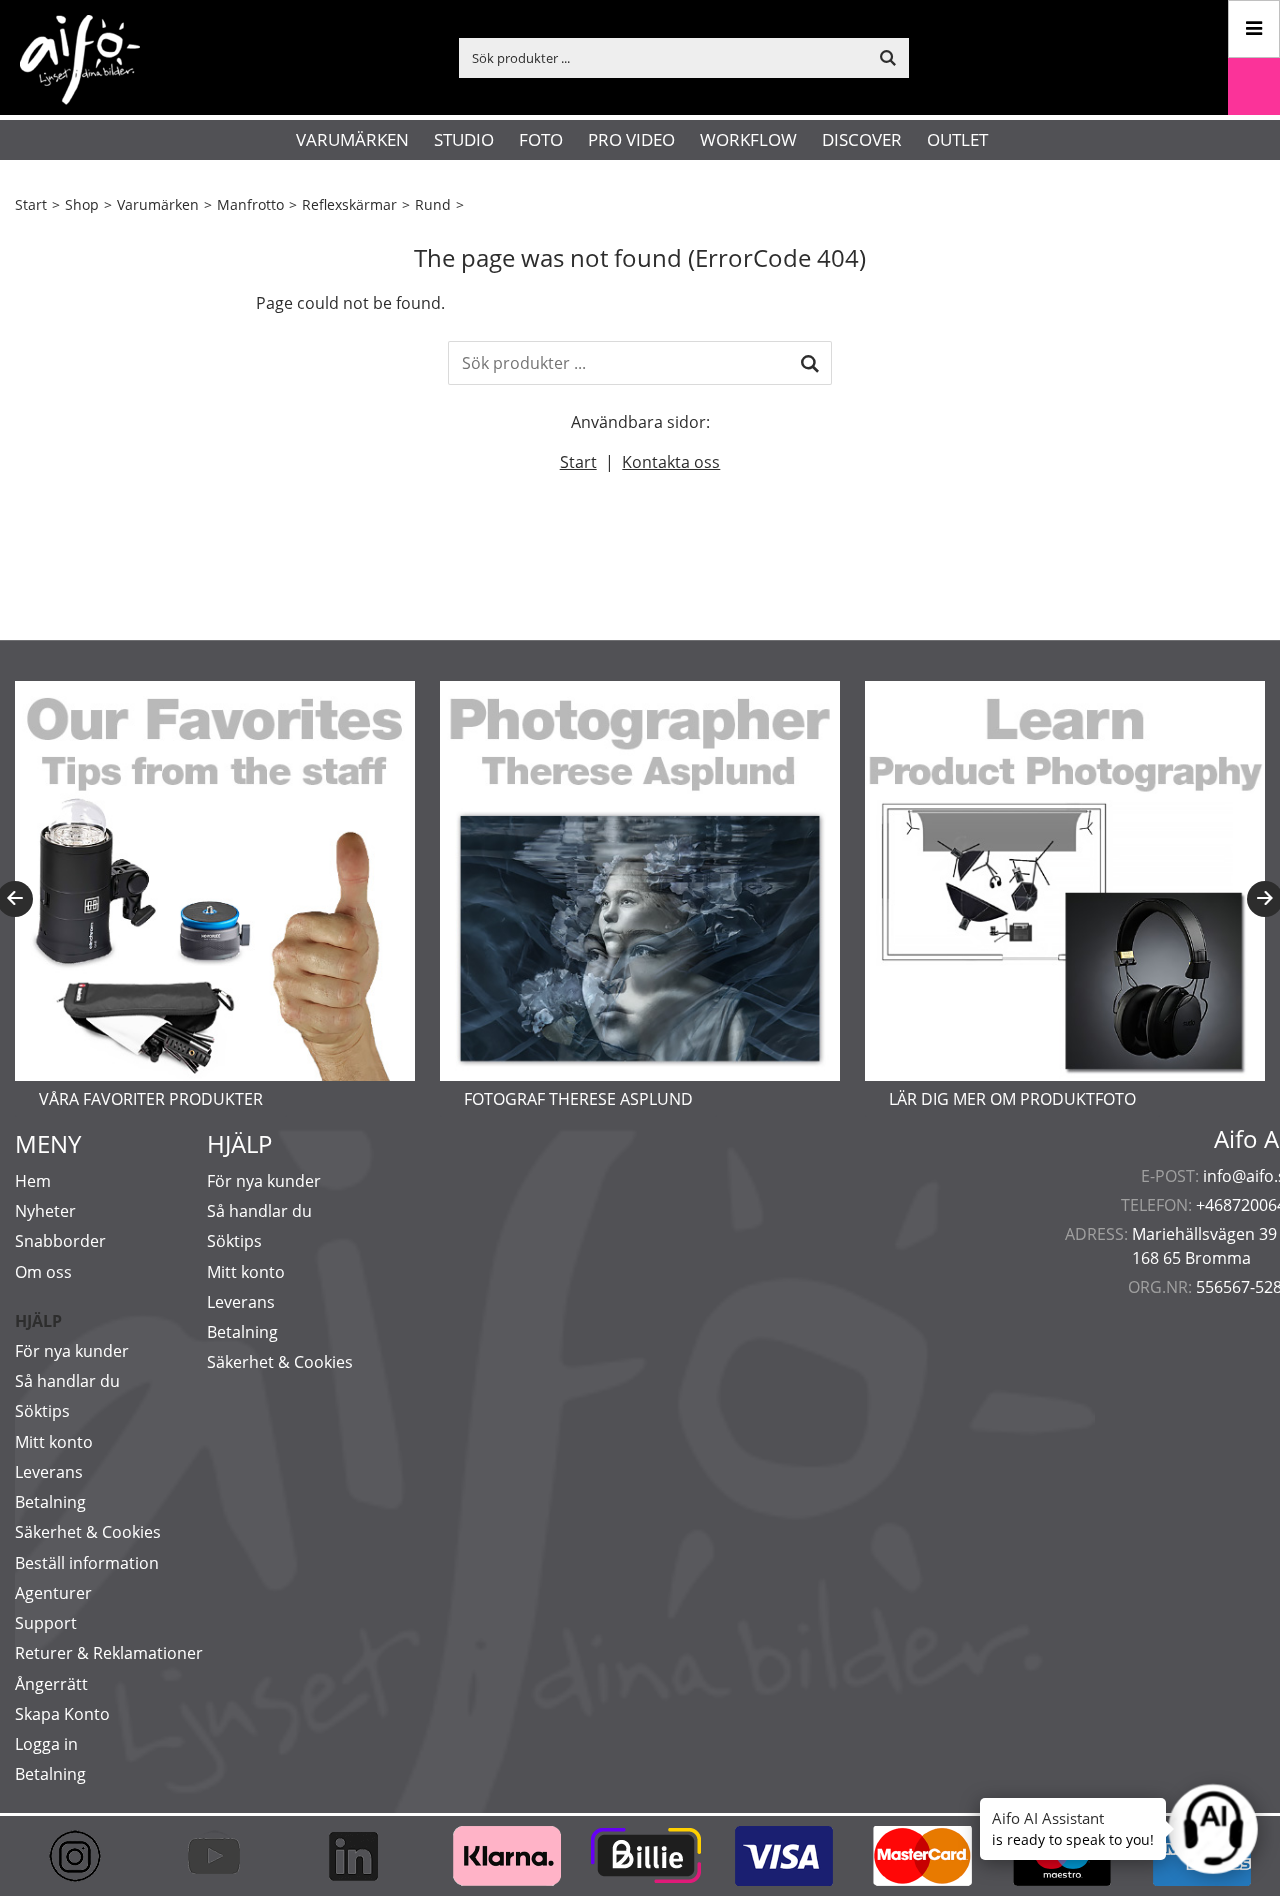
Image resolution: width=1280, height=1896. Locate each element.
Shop (82, 204)
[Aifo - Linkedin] (362, 1856)
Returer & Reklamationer (109, 1653)
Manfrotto (250, 204)
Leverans (49, 1472)
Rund (433, 204)
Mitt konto (54, 1442)
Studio (464, 139)
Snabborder (60, 1241)
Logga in (46, 1744)
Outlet (957, 139)
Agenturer (53, 1593)
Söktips (42, 1411)
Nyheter (45, 1211)
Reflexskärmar (349, 204)
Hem (33, 1181)
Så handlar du (67, 1381)
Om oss (43, 1272)
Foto (541, 139)
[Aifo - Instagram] (84, 1856)
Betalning (50, 1502)
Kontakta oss (671, 462)
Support (46, 1623)
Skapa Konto (62, 1714)
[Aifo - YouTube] (223, 1856)
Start (31, 204)
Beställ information (87, 1563)
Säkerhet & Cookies (88, 1532)
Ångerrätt (51, 1684)
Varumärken (352, 139)
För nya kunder (72, 1351)
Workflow (748, 139)
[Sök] (810, 363)
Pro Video (631, 139)
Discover (862, 139)
